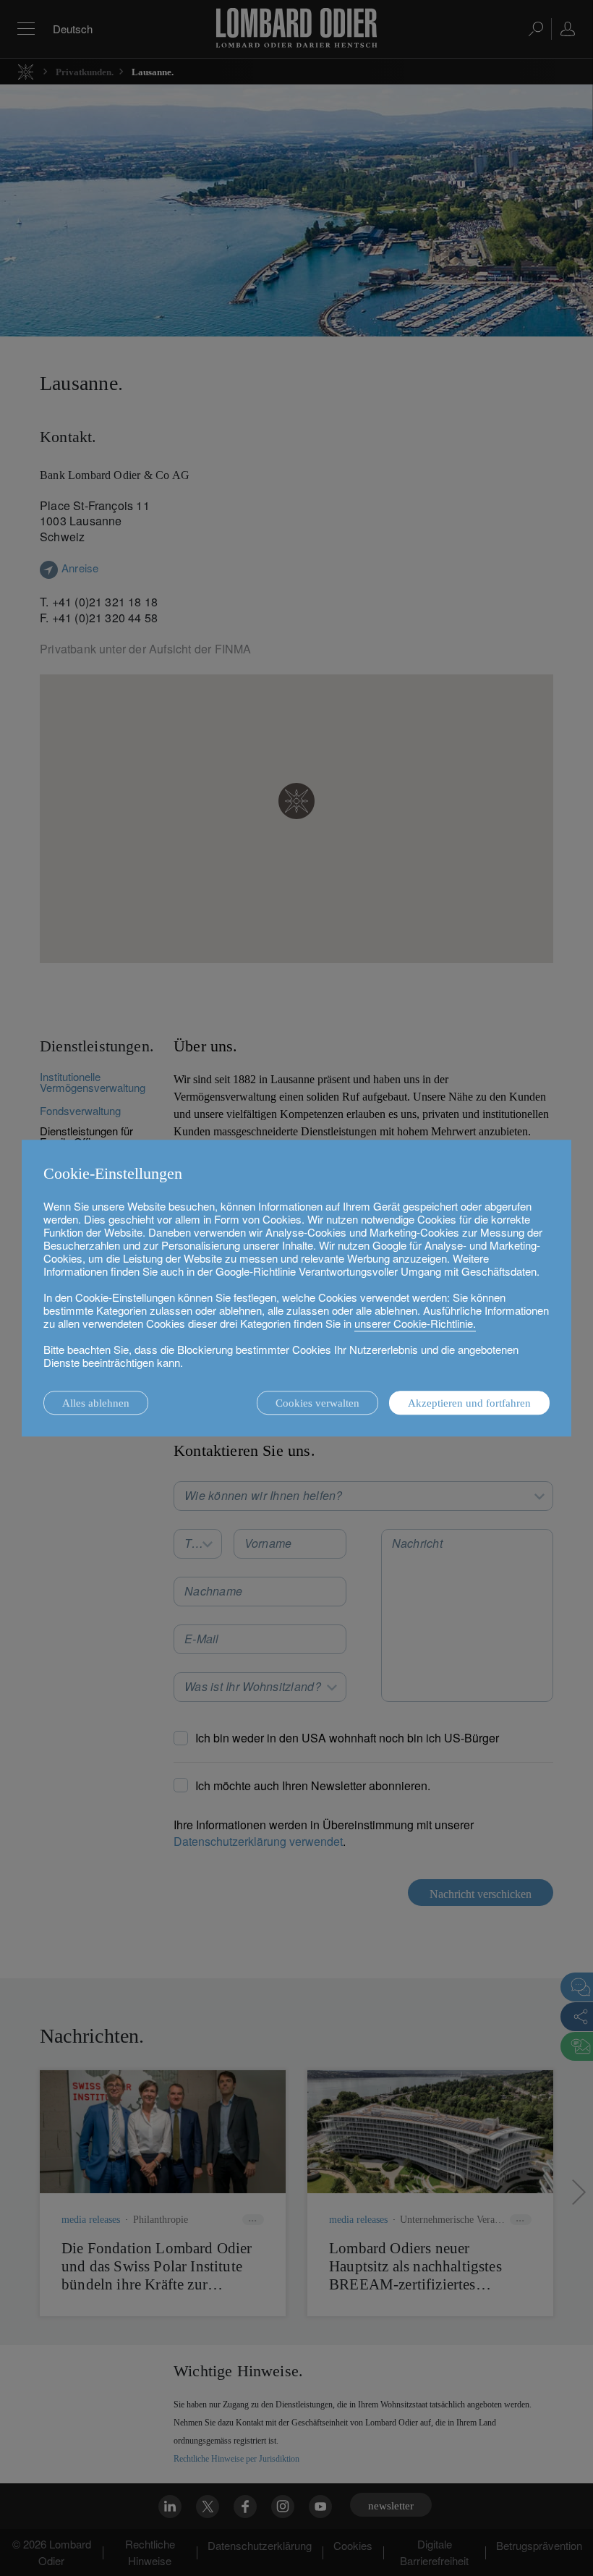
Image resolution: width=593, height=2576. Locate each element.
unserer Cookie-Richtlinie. (415, 1323)
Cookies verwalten (317, 1403)
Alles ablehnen (96, 1403)
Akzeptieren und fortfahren (469, 1403)
